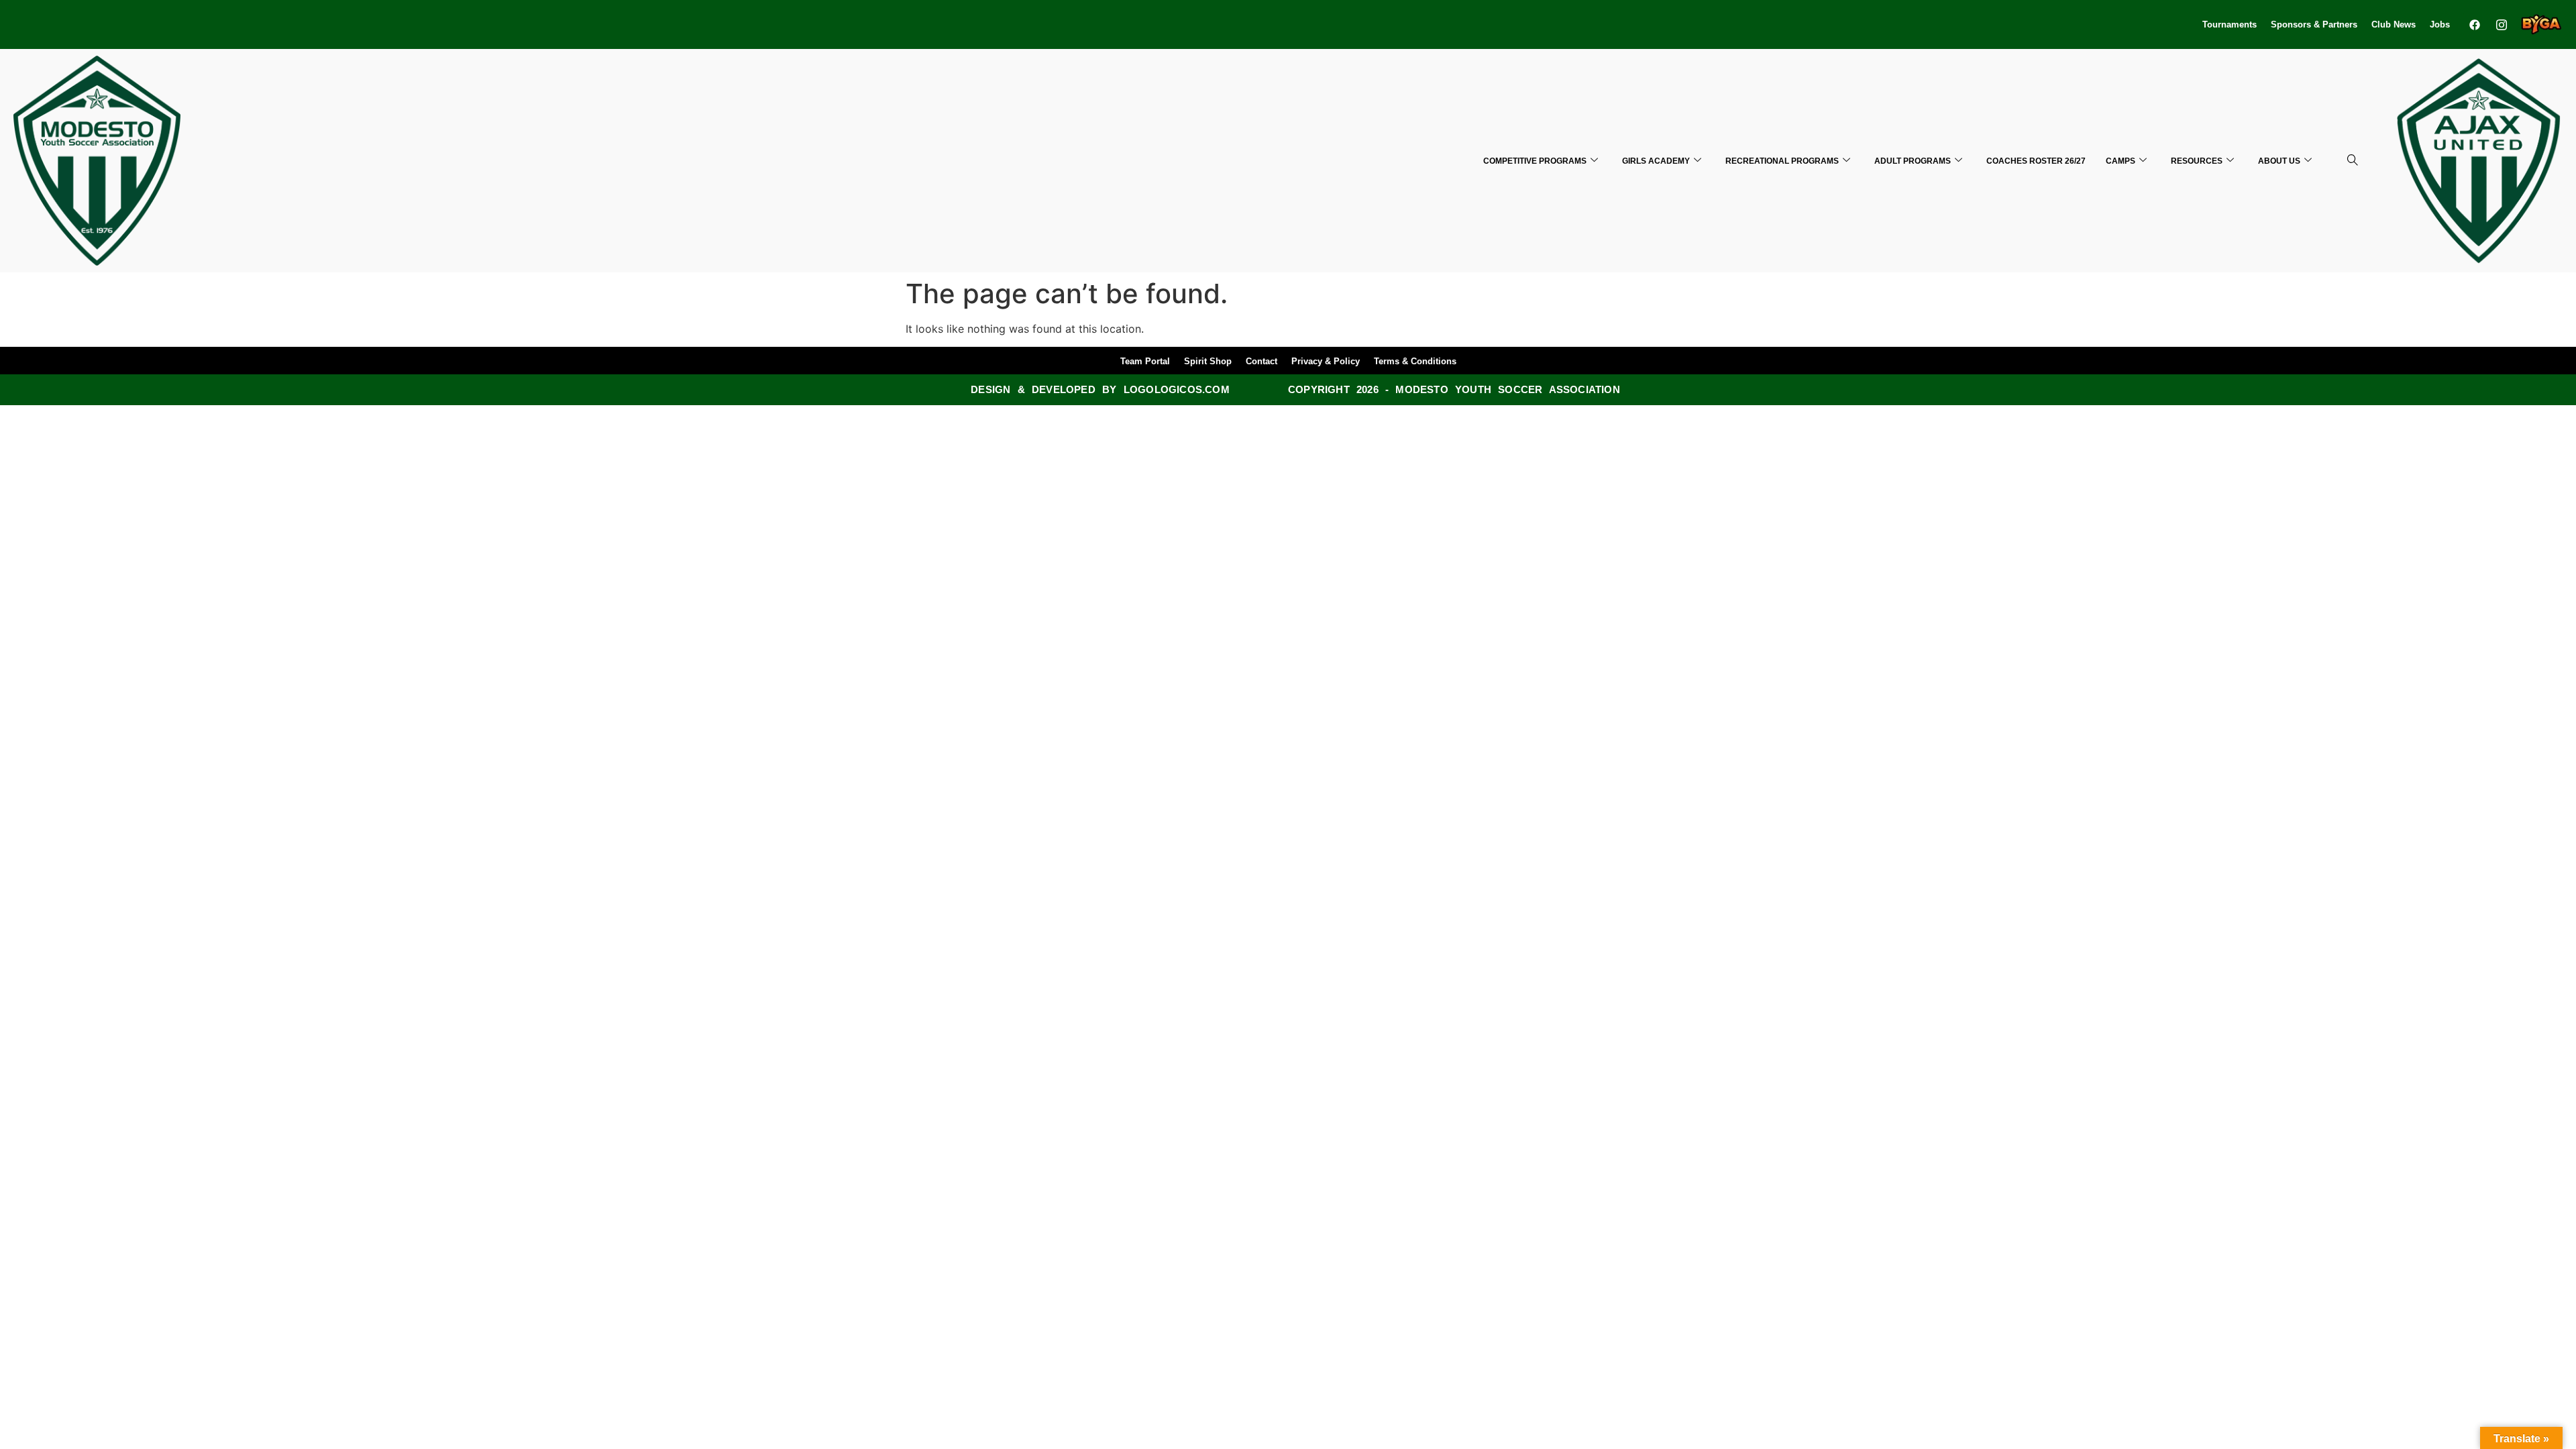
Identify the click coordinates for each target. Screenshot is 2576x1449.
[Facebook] (2475, 24)
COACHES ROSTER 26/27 (2036, 161)
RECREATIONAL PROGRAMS (1782, 161)
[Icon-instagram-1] (2502, 24)
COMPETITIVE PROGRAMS (1535, 161)
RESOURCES (2197, 161)
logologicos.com (1177, 389)
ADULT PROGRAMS (1913, 161)
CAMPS (2121, 161)
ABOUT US (2279, 161)
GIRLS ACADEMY (1656, 161)
